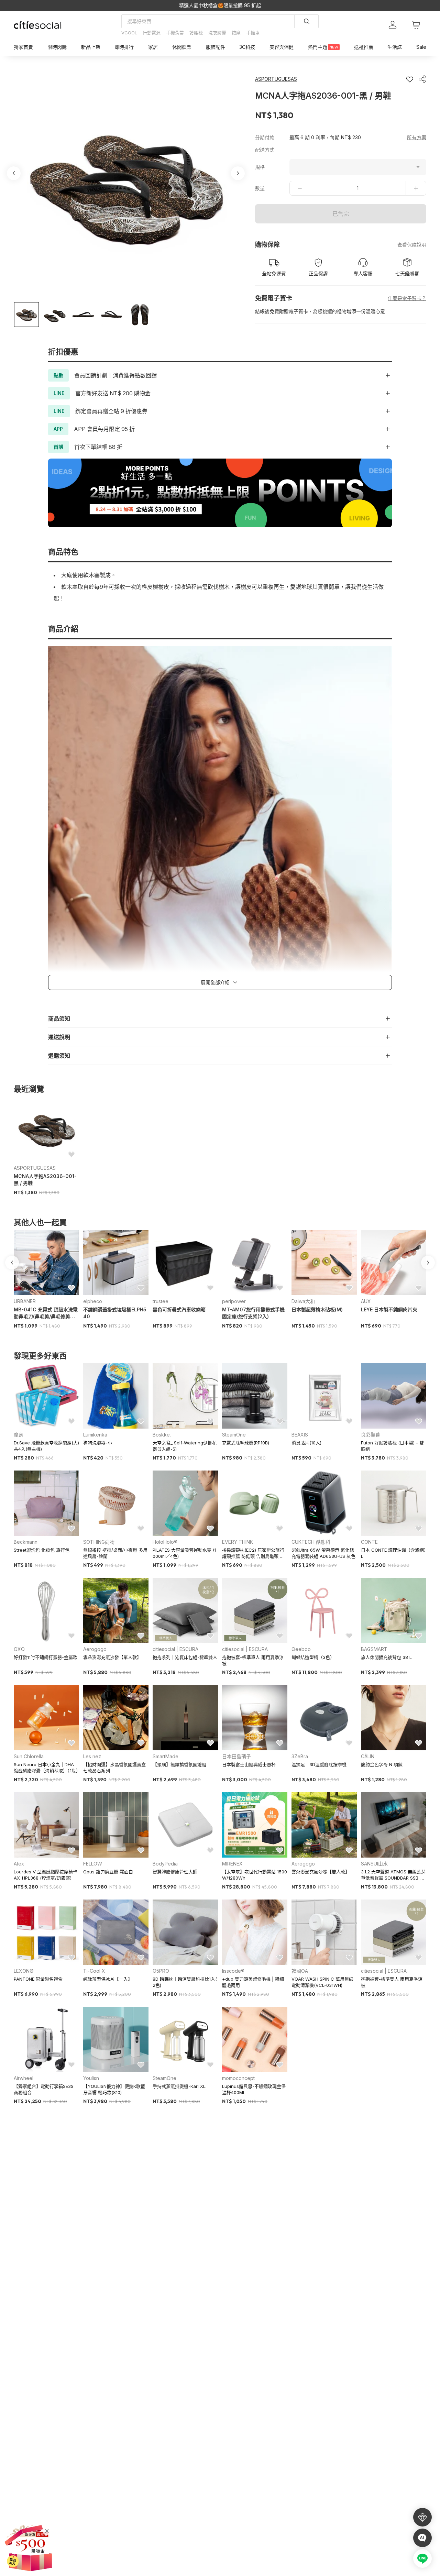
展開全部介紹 (215, 982)
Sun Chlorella (29, 1756)
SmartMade (166, 1756)
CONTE (369, 1542)
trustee (161, 1301)
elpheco (93, 1301)
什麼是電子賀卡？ (407, 298)
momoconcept (238, 2078)
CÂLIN (368, 1756)
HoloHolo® (165, 1542)
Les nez (92, 1756)
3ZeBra (300, 1756)
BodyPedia (165, 1864)
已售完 (341, 214)
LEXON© (24, 1971)
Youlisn (91, 2078)
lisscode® (233, 1971)
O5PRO (161, 1971)
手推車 (253, 33)
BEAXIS (300, 1435)
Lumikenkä (95, 1435)
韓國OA (300, 1971)
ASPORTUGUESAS (35, 1168)
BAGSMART (374, 1649)
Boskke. (162, 1435)
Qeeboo (301, 1649)
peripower (234, 1301)
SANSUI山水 (374, 1864)
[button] (26, 315)
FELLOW (93, 1864)
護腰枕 (196, 33)
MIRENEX (232, 1864)
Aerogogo (95, 1649)
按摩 (236, 33)
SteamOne (234, 1435)
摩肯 (19, 1435)
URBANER (25, 1301)
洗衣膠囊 (217, 33)
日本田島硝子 (236, 1756)
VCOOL (129, 33)
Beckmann (26, 1542)
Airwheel (24, 2078)
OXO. (20, 1649)
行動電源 (152, 33)
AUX (366, 1301)
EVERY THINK (238, 1542)
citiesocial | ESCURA (175, 1649)
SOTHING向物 (99, 1542)
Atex (19, 1864)
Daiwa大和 (303, 1301)
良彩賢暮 (371, 1435)
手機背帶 (175, 33)
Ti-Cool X (94, 1971)
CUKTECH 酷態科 (311, 1542)
